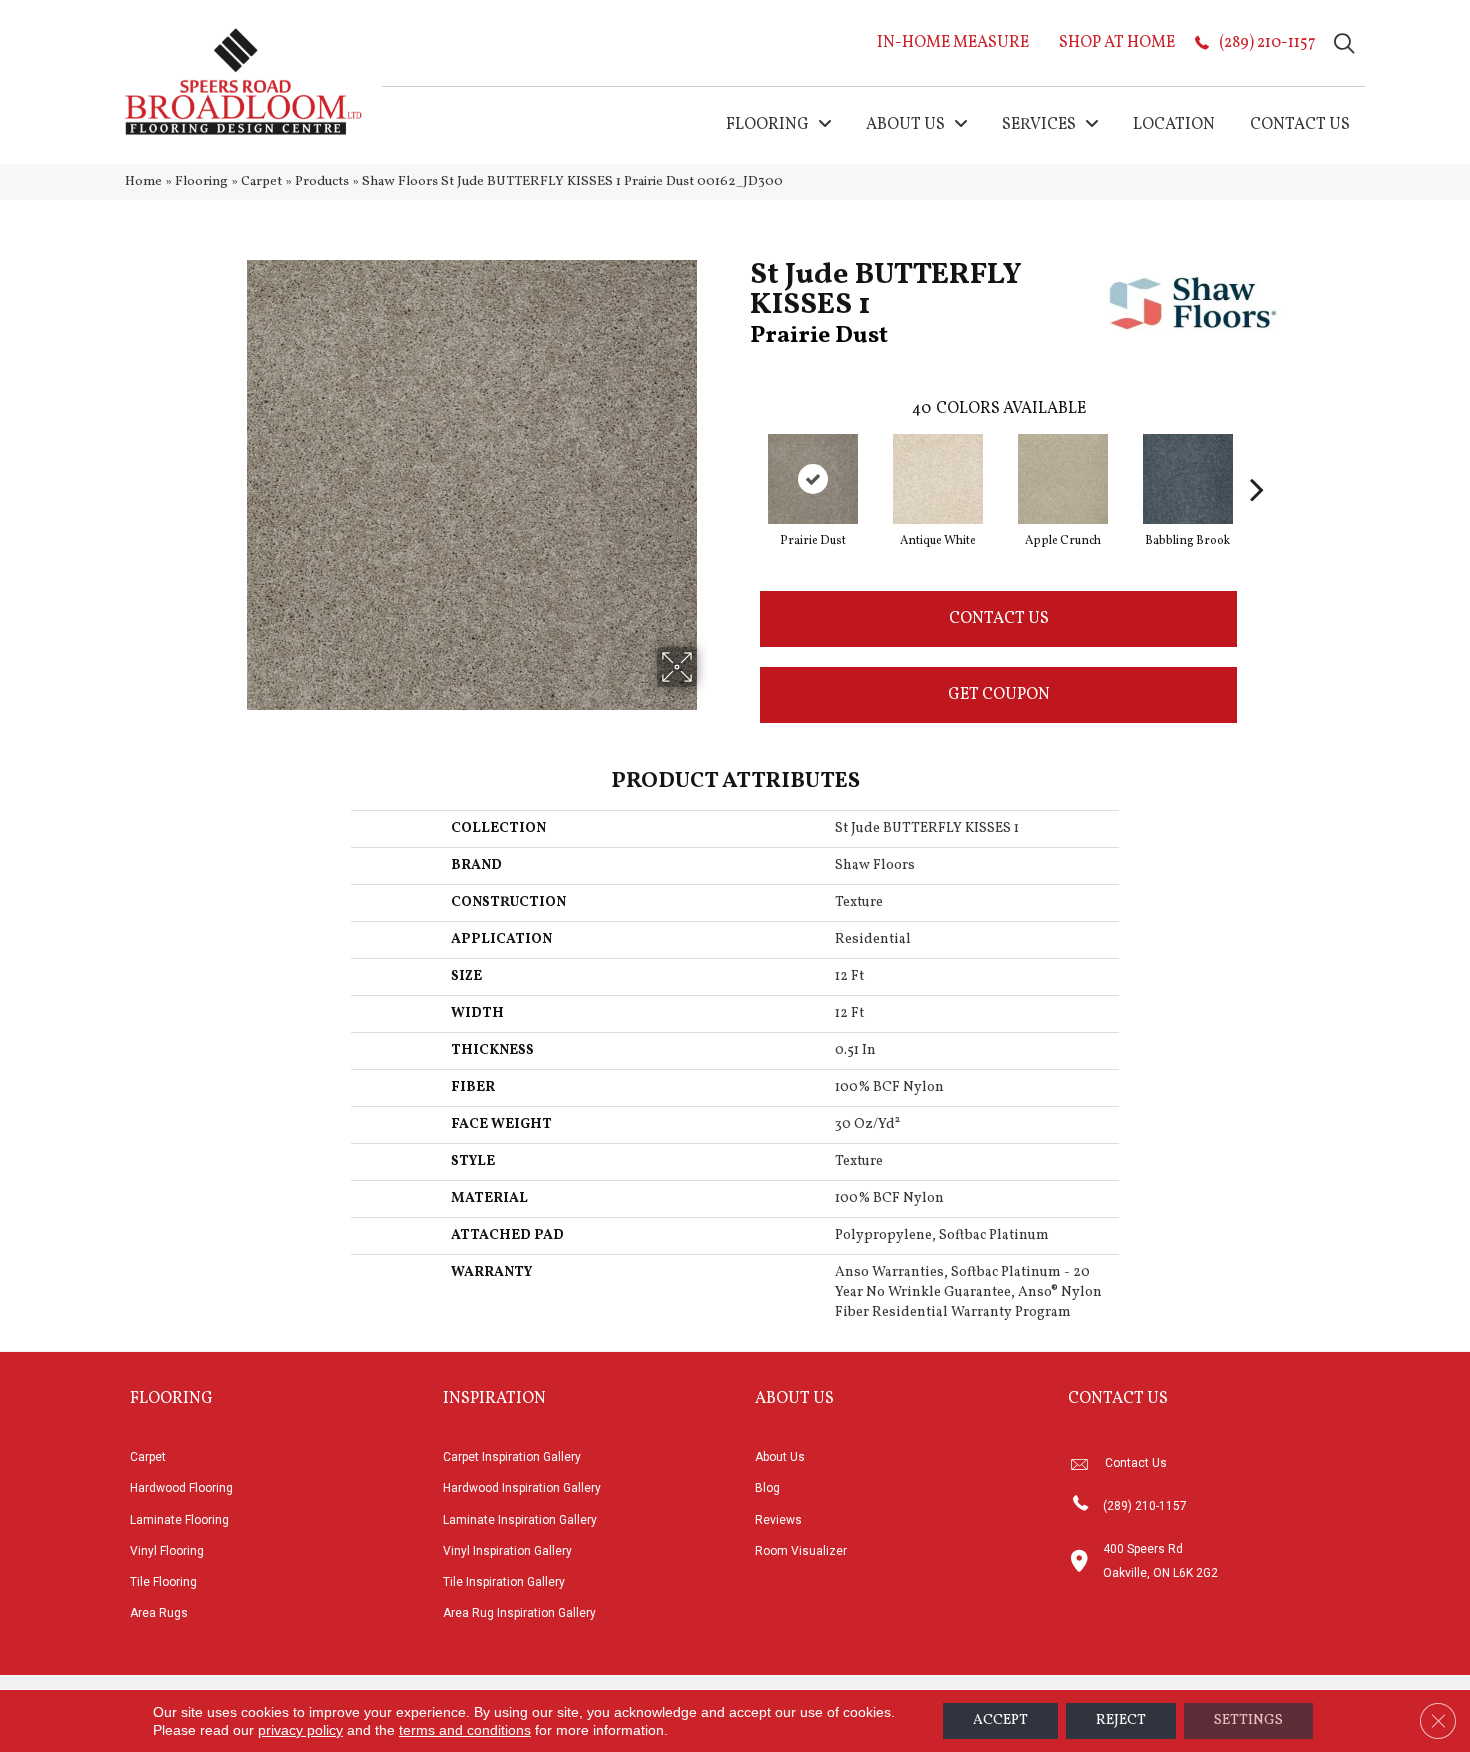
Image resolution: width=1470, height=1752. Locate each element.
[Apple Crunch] (1063, 479)
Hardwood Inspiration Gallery (522, 1488)
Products (322, 181)
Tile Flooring (163, 1582)
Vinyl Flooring (167, 1551)
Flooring (201, 181)
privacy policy (300, 1730)
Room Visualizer (801, 1551)
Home (143, 181)
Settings (1248, 1720)
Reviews (778, 1520)
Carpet (261, 181)
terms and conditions (465, 1730)
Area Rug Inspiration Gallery (519, 1613)
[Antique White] (938, 479)
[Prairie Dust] (813, 479)
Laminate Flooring (179, 1520)
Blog (767, 1488)
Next (1257, 459)
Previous (740, 459)
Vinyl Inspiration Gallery (507, 1551)
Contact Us (999, 619)
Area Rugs (159, 1613)
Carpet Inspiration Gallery (512, 1457)
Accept (1000, 1720)
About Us (780, 1457)
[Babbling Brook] (1188, 479)
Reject (1121, 1720)
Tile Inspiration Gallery (504, 1582)
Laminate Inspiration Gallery (520, 1520)
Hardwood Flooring (181, 1488)
